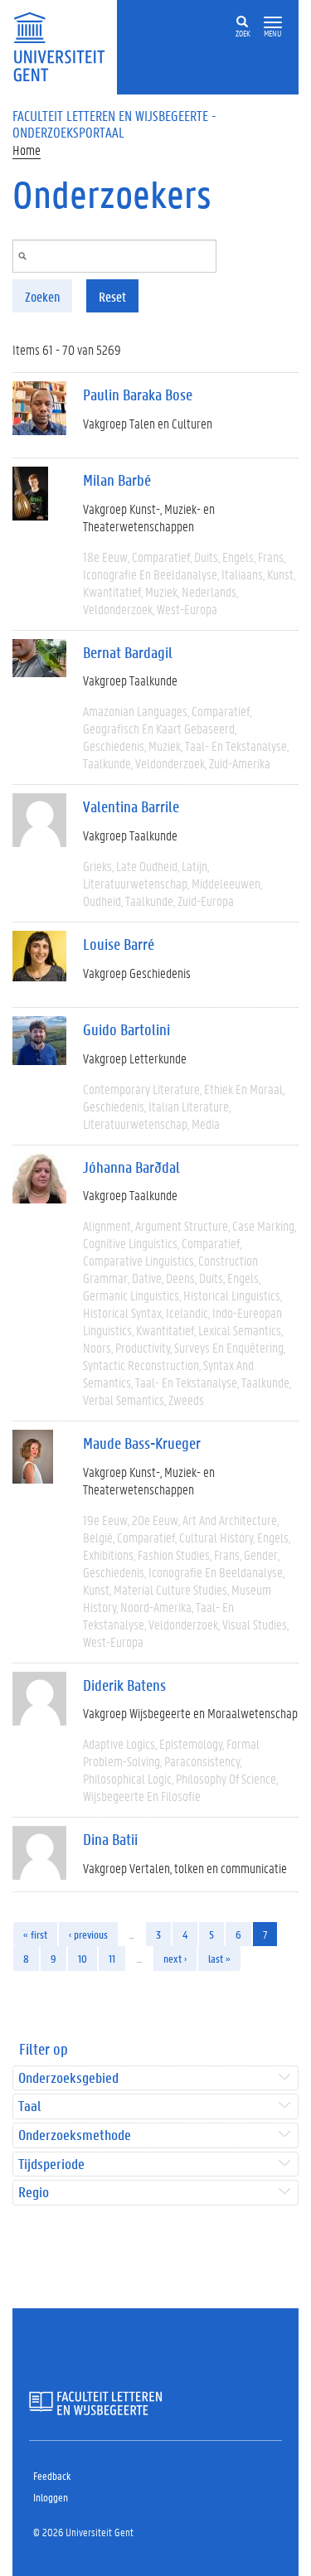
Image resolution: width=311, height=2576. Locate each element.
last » (219, 1958)
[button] (273, 23)
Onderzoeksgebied (68, 2078)
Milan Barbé (117, 480)
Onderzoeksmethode (75, 2135)
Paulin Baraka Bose (138, 395)
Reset (112, 296)
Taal (29, 2106)
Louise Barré (119, 944)
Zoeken (42, 296)
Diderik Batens (124, 1685)
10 (83, 1958)
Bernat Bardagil (128, 652)
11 (112, 1958)
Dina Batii (110, 1839)
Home (27, 150)
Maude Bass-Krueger (142, 1443)
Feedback (52, 2475)
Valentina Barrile (131, 806)
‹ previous (88, 1934)
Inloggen (51, 2497)
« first (35, 1934)
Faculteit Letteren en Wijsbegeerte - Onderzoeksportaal (114, 123)
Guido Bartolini (126, 1029)
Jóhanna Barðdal (131, 1167)
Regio (34, 2193)
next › (175, 1958)
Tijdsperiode (51, 2164)
